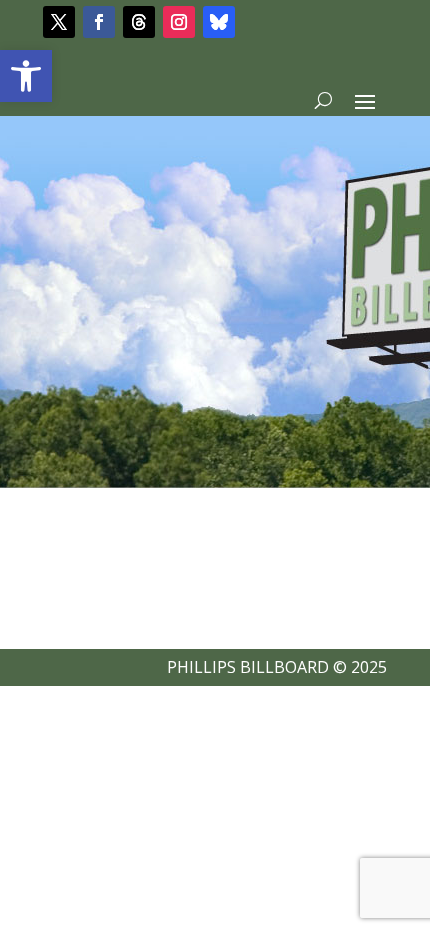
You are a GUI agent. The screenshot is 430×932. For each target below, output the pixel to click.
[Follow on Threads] (139, 22)
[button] (26, 76)
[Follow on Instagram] (179, 22)
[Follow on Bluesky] (219, 22)
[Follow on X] (59, 22)
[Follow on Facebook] (99, 22)
